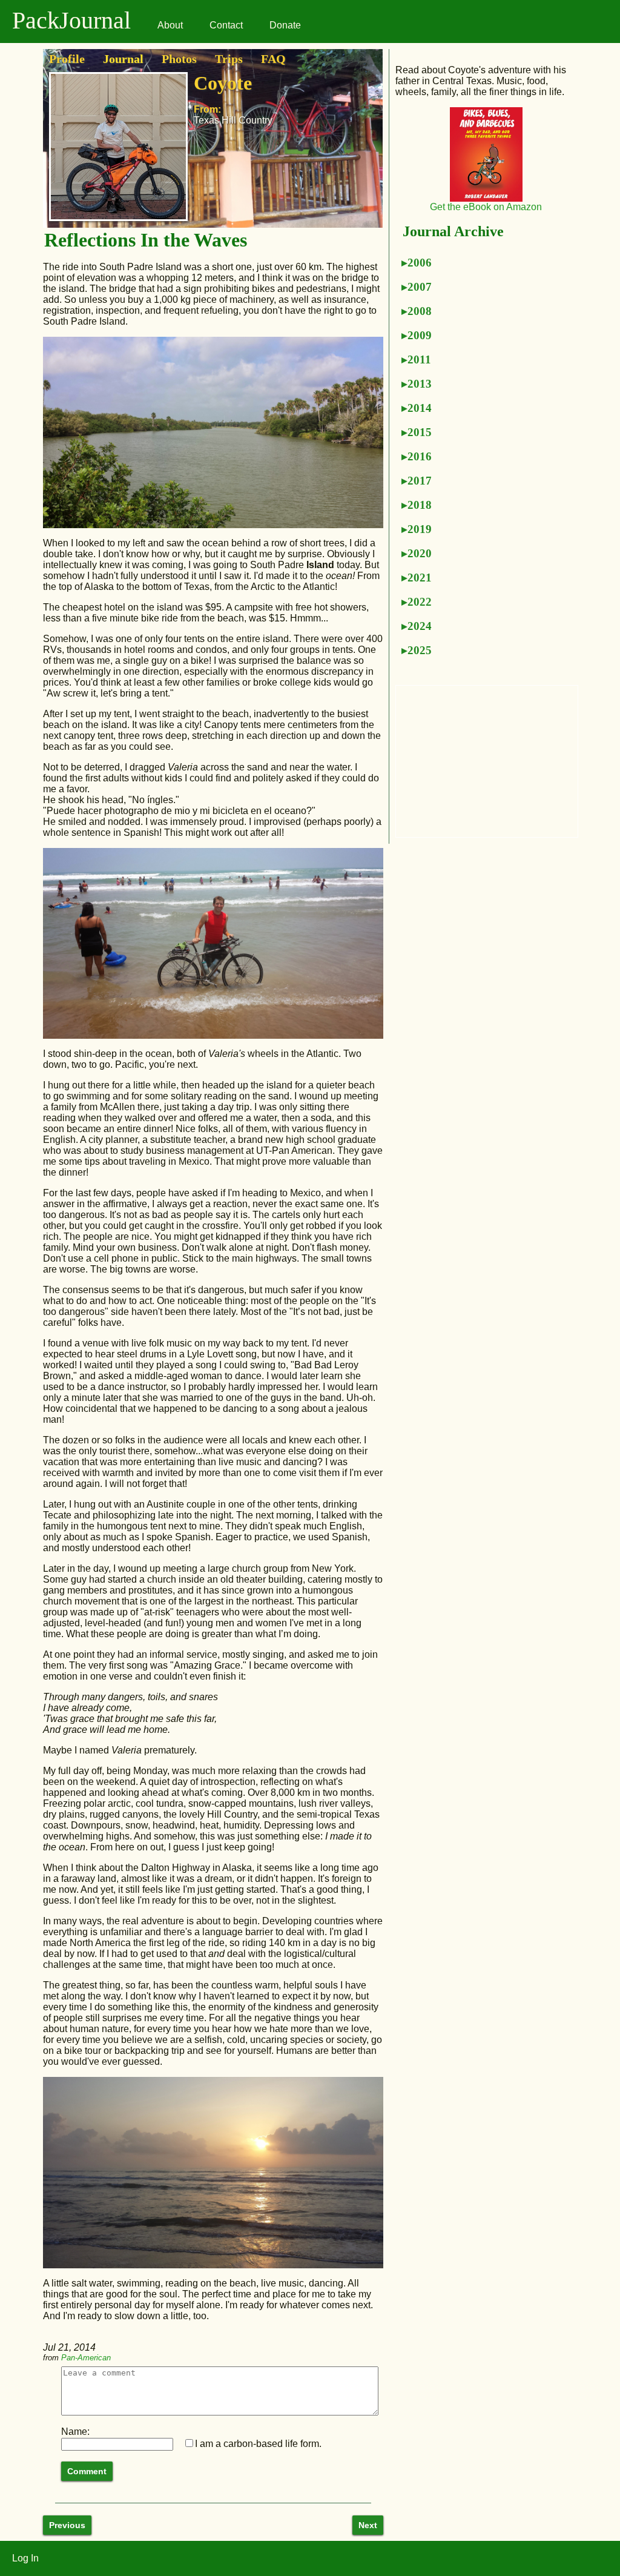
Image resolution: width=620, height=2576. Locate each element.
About (170, 25)
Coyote (223, 83)
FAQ (273, 59)
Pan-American (86, 2358)
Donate (285, 25)
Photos (179, 59)
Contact (226, 25)
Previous (67, 2525)
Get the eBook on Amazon (486, 207)
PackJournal (71, 20)
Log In (25, 2558)
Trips (229, 59)
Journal (123, 59)
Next (368, 2525)
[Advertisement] (487, 761)
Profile (67, 59)
